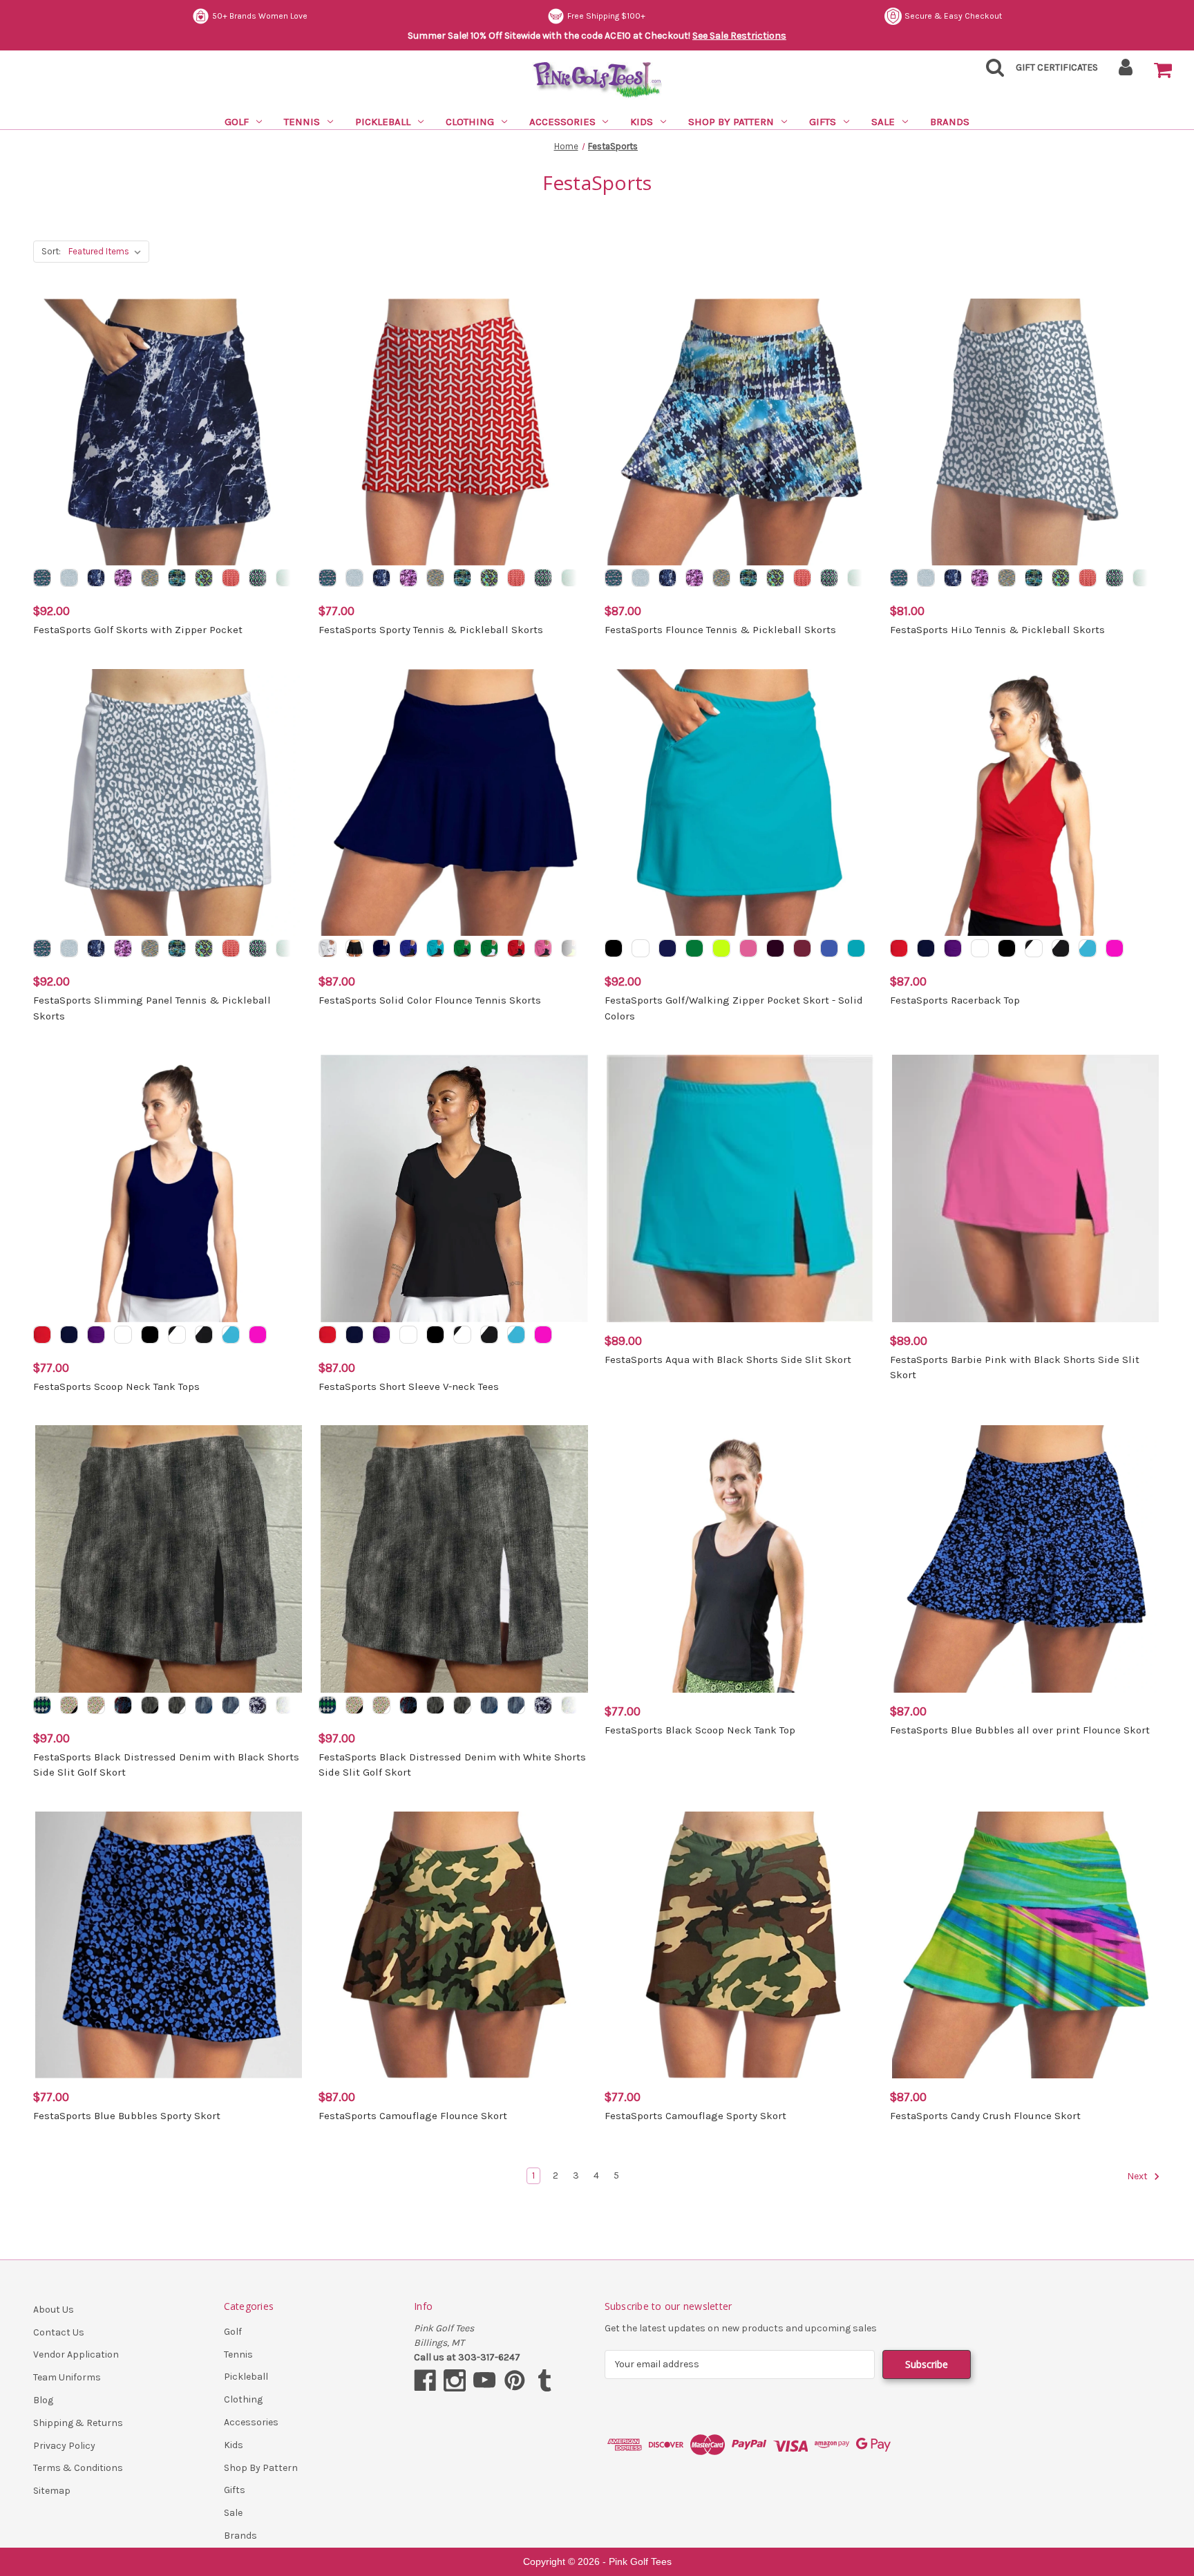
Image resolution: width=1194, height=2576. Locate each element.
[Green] (694, 948)
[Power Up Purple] (204, 578)
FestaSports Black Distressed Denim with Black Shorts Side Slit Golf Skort (166, 1765)
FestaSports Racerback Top (955, 1000)
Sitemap (52, 2491)
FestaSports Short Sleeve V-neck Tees (409, 1386)
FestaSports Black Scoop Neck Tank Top (700, 1730)
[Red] (899, 948)
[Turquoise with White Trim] (1088, 948)
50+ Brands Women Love (260, 16)
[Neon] (721, 948)
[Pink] (1115, 948)
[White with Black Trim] (1034, 948)
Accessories (562, 122)
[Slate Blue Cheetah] (69, 578)
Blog (43, 2400)
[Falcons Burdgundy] (802, 948)
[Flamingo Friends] (42, 578)
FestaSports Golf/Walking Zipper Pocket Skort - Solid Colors (734, 1008)
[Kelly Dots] (285, 578)
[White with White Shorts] (328, 948)
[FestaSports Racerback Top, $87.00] (1025, 802)
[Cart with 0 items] (1163, 70)
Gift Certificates (1057, 67)
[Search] (991, 72)
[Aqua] (856, 948)
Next (1138, 2176)
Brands (950, 122)
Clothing (470, 122)
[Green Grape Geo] (258, 578)
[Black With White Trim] (1061, 948)
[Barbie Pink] (748, 948)
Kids (642, 122)
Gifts (823, 122)
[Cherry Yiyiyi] (231, 578)
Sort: (51, 251)
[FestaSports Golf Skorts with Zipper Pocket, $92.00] (169, 432)
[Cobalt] (829, 948)
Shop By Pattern (731, 122)
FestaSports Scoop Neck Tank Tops (116, 1386)
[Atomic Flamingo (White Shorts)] (96, 1705)
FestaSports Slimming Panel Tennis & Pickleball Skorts (152, 1008)
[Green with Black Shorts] (462, 948)
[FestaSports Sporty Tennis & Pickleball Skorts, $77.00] (454, 432)
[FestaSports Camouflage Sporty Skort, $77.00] (740, 1945)
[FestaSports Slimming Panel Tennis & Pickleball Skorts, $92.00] (169, 802)
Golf (237, 122)
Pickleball (383, 122)
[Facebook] (425, 2380)
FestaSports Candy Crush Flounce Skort (985, 2116)
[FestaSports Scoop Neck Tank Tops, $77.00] (169, 1188)
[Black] (614, 948)
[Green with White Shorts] (489, 948)
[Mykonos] (177, 578)
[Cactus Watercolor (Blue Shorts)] (285, 1705)
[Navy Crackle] (96, 578)
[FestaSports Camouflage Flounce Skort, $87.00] (454, 1945)
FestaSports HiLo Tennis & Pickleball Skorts (997, 630)
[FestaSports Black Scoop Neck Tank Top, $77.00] (740, 1559)
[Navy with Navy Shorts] (381, 948)
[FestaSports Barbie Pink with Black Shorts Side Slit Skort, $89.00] (1025, 1188)
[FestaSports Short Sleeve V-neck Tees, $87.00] (454, 1188)
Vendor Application (76, 2354)
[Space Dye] (150, 578)
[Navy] (667, 948)
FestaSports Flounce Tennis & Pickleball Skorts (720, 630)
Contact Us (59, 2332)
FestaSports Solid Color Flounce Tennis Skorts (430, 1000)
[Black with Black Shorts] (354, 948)
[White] (641, 948)
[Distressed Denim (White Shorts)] (231, 1705)
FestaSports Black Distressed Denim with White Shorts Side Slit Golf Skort (452, 1765)
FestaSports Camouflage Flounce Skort (413, 2116)
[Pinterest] (515, 2380)
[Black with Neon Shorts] (570, 948)
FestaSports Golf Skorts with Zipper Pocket (138, 630)
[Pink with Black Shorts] (543, 948)
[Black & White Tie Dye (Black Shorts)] (258, 1705)
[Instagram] (455, 2380)
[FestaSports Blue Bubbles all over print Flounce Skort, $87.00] (1025, 1559)
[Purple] (953, 948)
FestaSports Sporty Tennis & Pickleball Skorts (431, 630)
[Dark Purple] (775, 948)
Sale (883, 122)
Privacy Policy (64, 2446)
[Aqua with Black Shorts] (435, 948)
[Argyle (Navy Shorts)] (42, 1705)
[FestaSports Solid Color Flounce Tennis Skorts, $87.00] (454, 802)
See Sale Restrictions (739, 36)
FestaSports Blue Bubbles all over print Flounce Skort (1020, 1730)
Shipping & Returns (78, 2423)
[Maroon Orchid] (123, 578)
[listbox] (107, 252)
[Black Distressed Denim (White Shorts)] (177, 1705)
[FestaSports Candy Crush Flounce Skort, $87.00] (1025, 1945)
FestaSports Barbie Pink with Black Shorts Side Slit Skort (1015, 1367)
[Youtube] (484, 2380)
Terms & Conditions (78, 2468)
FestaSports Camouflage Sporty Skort (695, 2116)
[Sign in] (1126, 72)
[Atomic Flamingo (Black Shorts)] (69, 1705)
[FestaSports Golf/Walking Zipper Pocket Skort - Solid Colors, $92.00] (740, 802)
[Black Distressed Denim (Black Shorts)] (150, 1705)
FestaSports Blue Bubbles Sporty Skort (127, 2116)
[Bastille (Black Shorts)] (123, 1705)
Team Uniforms (67, 2377)
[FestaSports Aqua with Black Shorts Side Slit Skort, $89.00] (740, 1188)
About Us (54, 2310)
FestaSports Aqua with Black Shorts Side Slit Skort (728, 1360)
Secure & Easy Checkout (953, 16)
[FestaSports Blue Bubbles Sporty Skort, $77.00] (169, 1945)
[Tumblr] (544, 2380)
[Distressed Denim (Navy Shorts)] (204, 1705)
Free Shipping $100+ (606, 16)
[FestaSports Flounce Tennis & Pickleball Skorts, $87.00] (740, 432)
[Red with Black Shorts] (516, 948)
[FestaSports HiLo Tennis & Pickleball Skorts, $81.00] (1025, 432)
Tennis (302, 122)
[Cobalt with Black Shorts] (408, 948)
